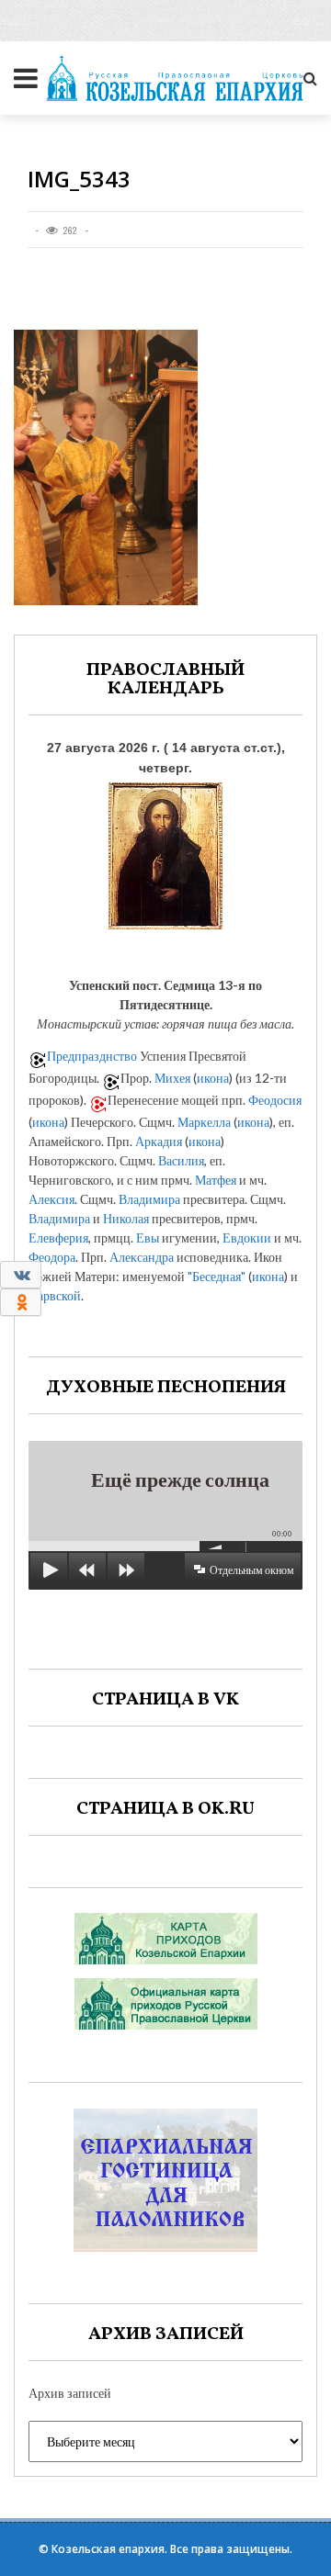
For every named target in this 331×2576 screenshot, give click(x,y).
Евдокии (247, 1237)
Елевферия (58, 1237)
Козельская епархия (108, 2549)
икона (213, 1078)
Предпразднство (92, 1056)
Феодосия (275, 1100)
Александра (142, 1257)
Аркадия (159, 1141)
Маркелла (204, 1122)
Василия (181, 1160)
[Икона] (165, 852)
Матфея (216, 1180)
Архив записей (70, 2393)
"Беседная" (217, 1276)
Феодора (52, 1257)
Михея (172, 1078)
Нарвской (55, 1295)
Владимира (149, 1199)
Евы (148, 1237)
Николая (126, 1218)
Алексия (51, 1199)
